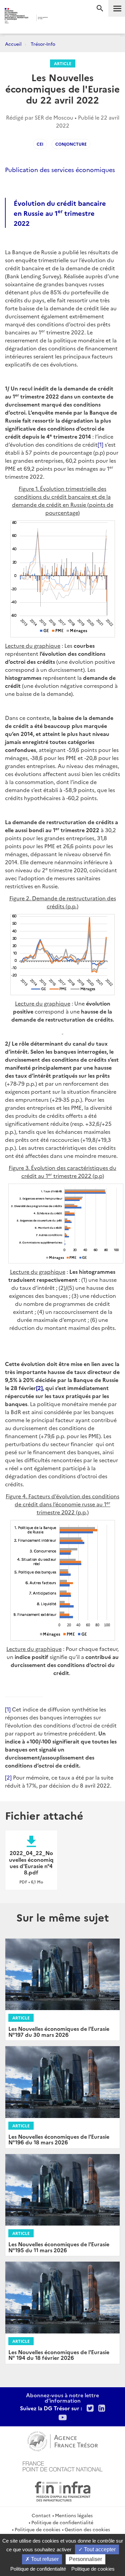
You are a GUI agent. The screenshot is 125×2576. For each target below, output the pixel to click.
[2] (39, 1388)
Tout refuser (44, 2559)
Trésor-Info (43, 44)
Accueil (13, 44)
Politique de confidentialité (62, 2522)
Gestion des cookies (87, 2529)
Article (63, 63)
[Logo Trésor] (57, 19)
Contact (41, 2515)
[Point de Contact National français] (63, 2465)
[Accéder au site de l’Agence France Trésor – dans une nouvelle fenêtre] (62, 2440)
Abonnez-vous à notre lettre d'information (62, 2398)
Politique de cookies (37, 2529)
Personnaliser (85, 2559)
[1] (100, 444)
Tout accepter (99, 2549)
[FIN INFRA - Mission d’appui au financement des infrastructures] (63, 2490)
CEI (40, 144)
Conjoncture (71, 144)
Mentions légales (74, 2515)
